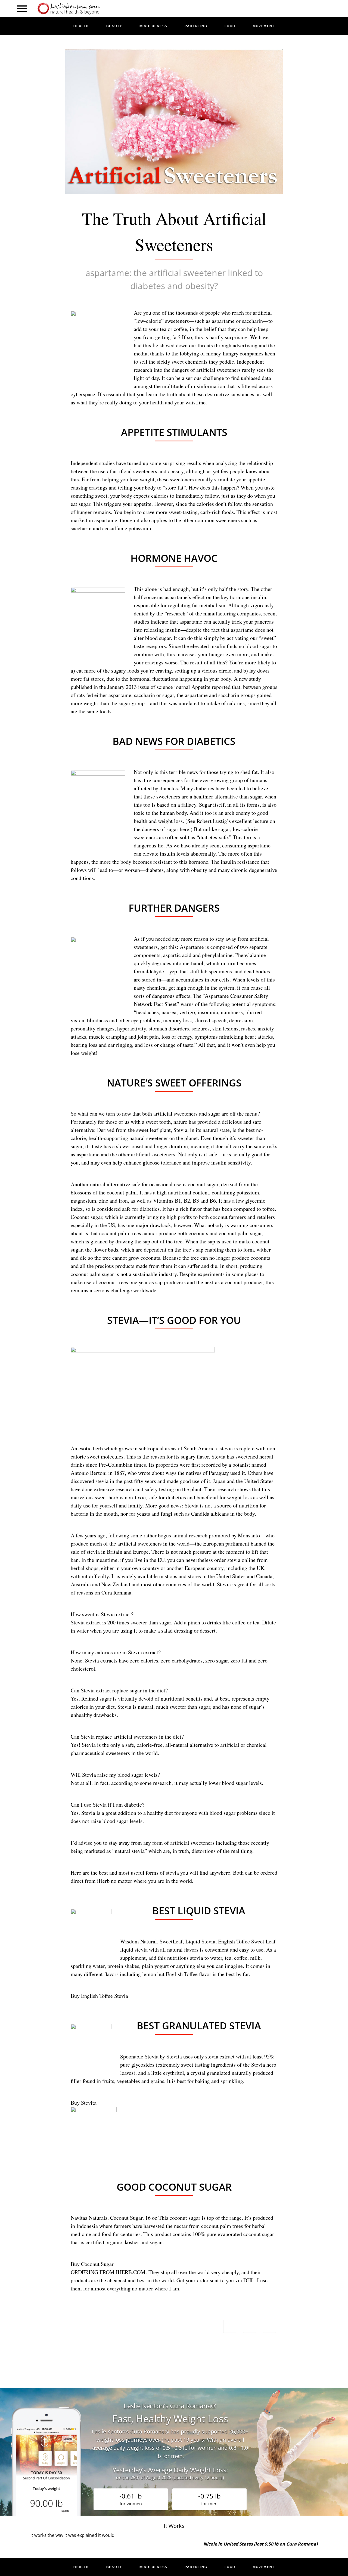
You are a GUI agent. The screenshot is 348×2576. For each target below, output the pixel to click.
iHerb (103, 1881)
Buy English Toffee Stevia (99, 1996)
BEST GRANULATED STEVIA (199, 2026)
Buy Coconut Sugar (92, 2264)
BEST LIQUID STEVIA (199, 1911)
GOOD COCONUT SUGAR (174, 2187)
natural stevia (130, 1851)
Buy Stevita (84, 2103)
